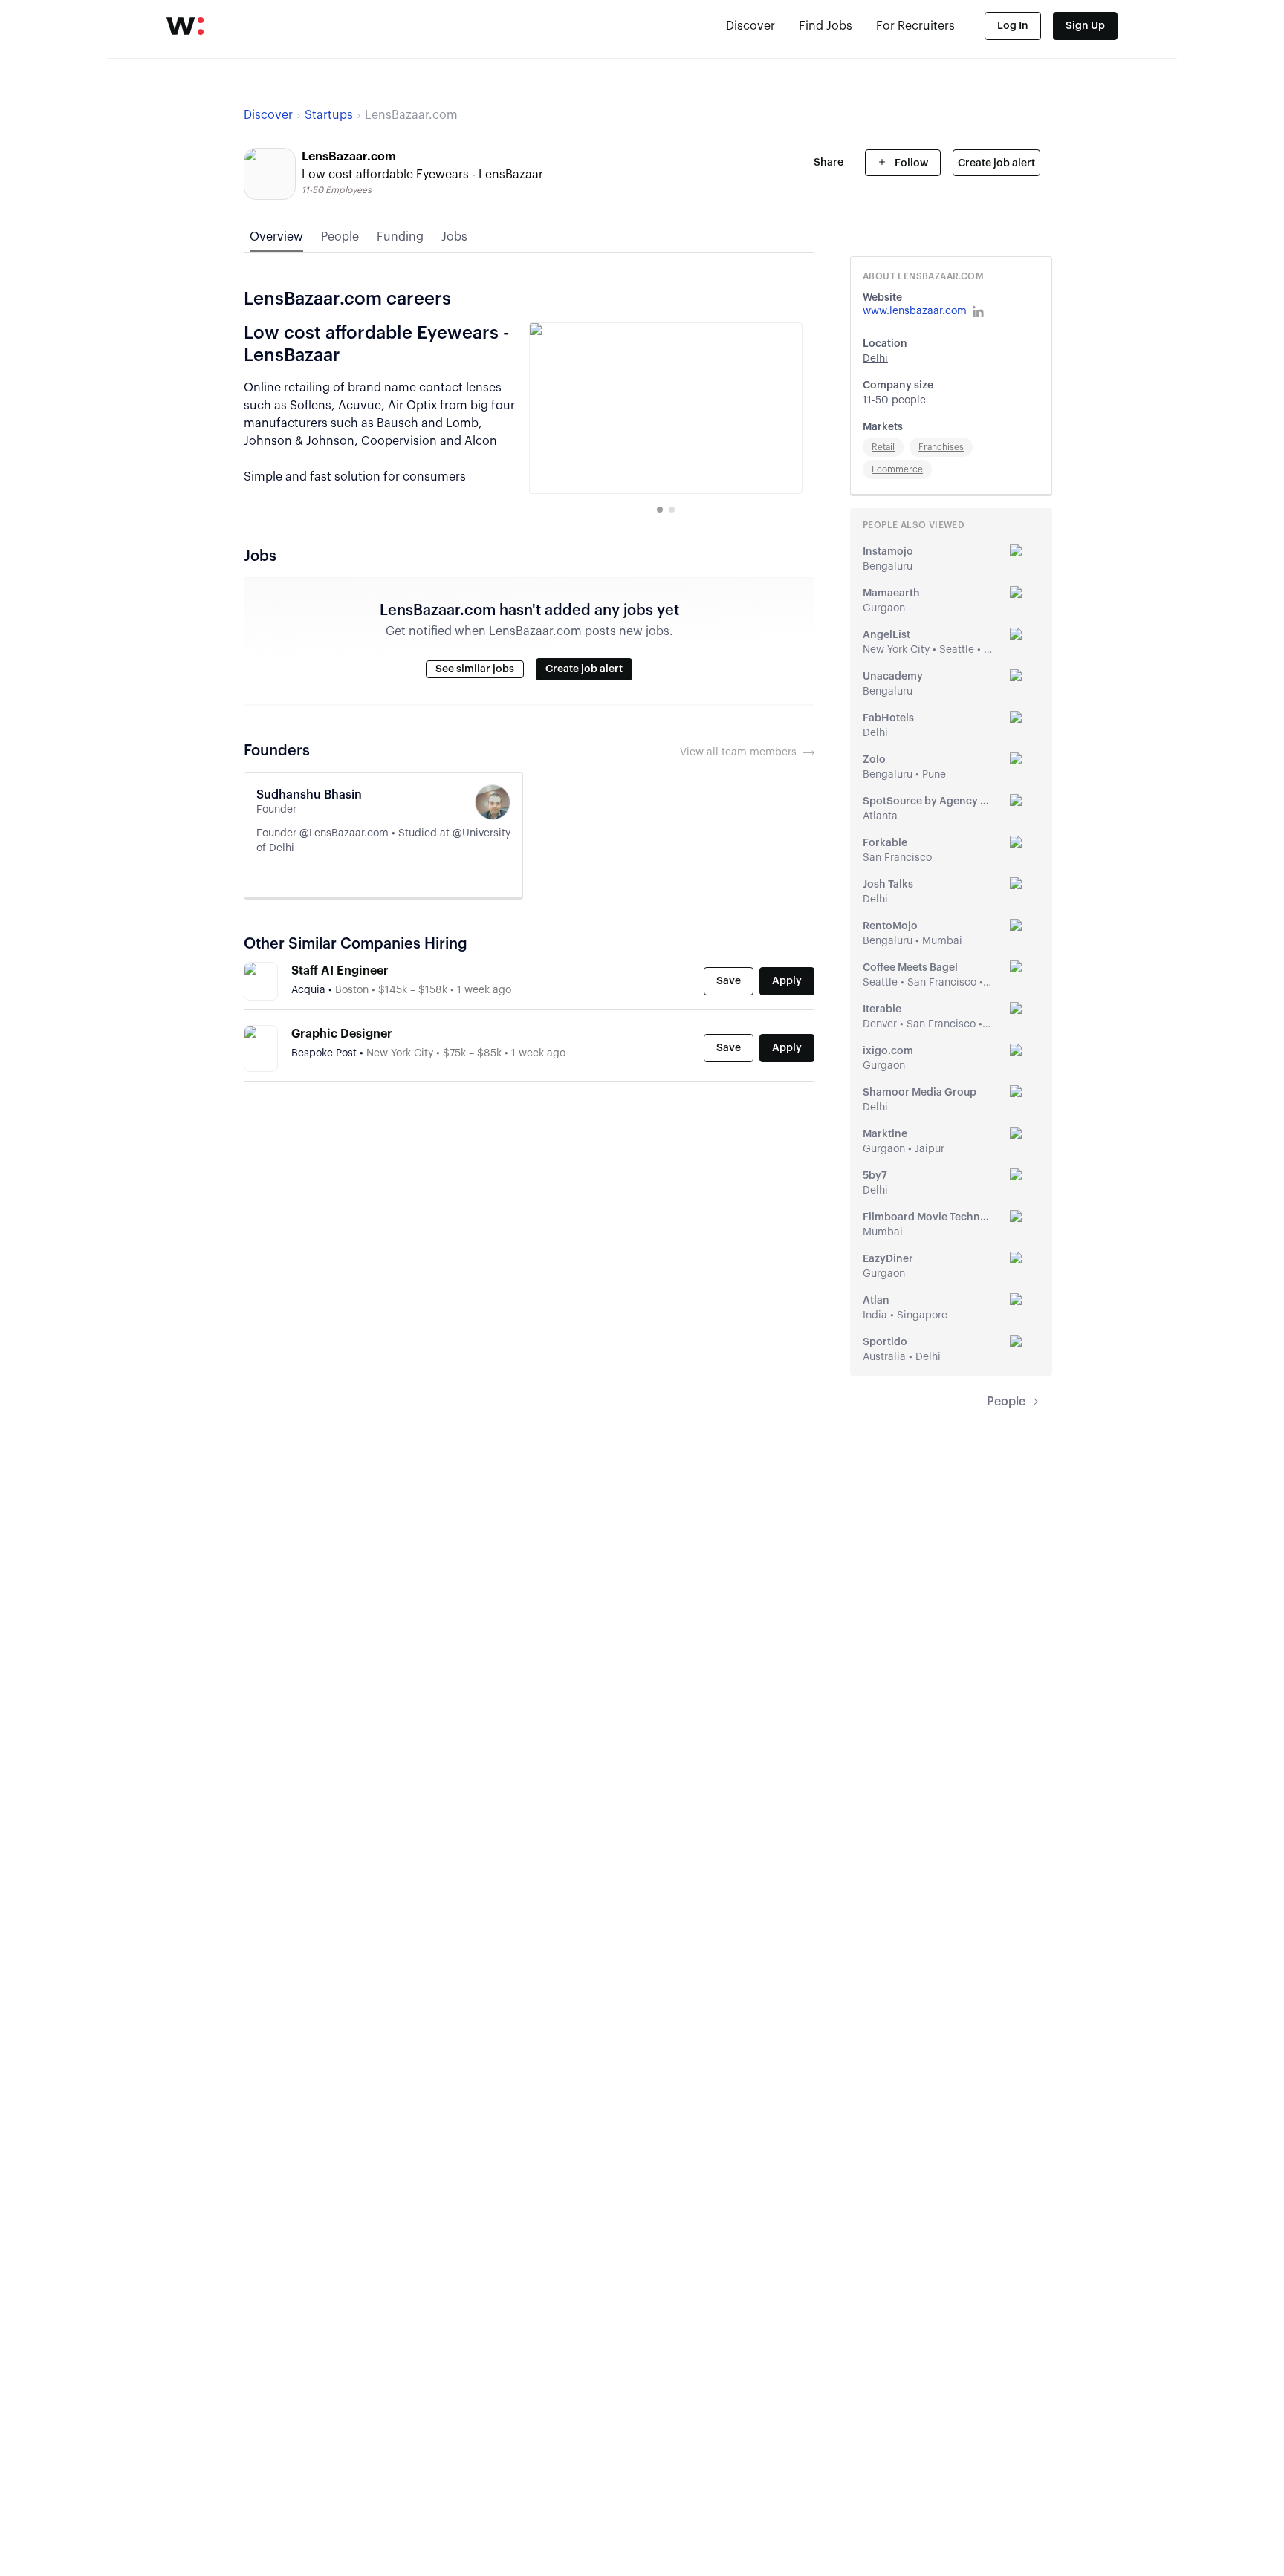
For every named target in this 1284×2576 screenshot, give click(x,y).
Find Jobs (826, 26)
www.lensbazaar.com (915, 311)
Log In (1013, 26)
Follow (910, 163)
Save (729, 981)
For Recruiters (915, 26)
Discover (750, 26)
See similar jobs (475, 669)
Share (829, 163)
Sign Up (1085, 26)
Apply (787, 981)
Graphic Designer (342, 1034)
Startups (329, 115)
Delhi (875, 359)
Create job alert (996, 163)
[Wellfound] (185, 26)
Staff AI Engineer (340, 971)
